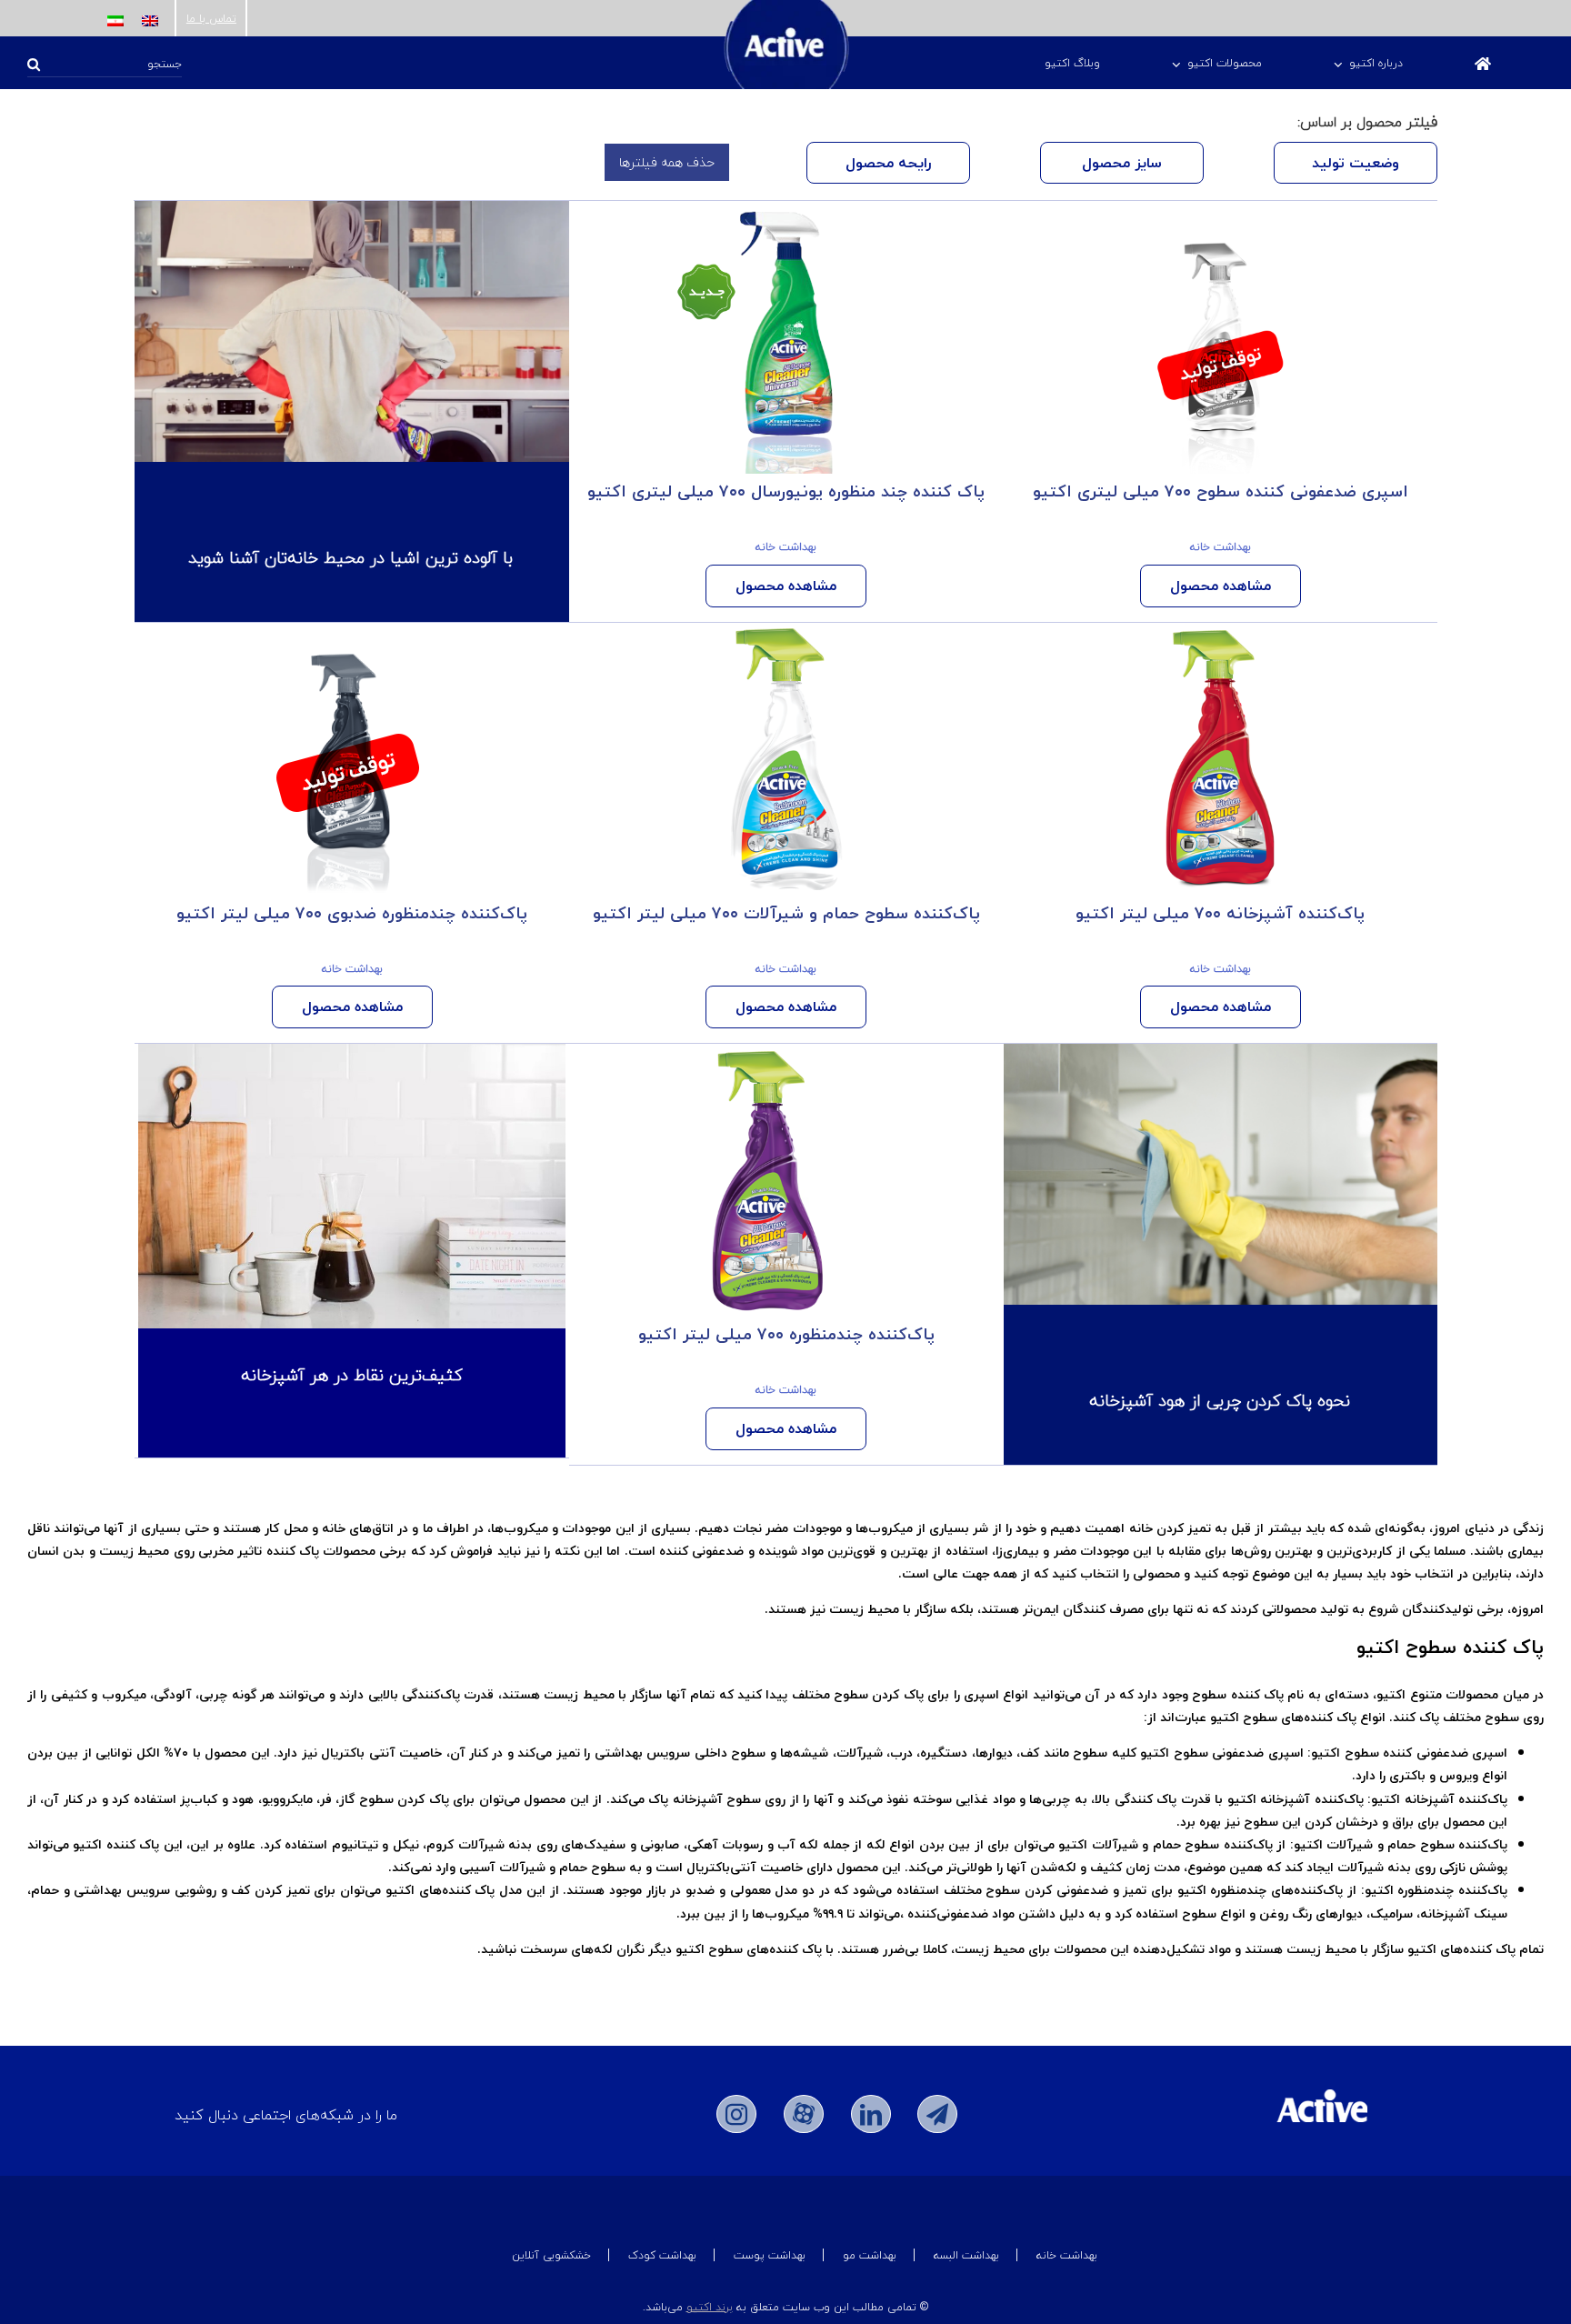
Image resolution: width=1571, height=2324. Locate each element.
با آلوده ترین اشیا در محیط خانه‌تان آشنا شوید (350, 558)
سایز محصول (1122, 163)
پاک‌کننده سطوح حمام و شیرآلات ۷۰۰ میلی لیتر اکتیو (786, 913)
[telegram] (937, 2114)
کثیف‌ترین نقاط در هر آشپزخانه (352, 1375)
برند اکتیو (710, 2307)
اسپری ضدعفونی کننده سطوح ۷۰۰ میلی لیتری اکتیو (1221, 491)
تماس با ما (211, 19)
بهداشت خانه (1221, 547)
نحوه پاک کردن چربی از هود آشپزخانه (1220, 1401)
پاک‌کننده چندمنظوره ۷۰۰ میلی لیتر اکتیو (786, 1334)
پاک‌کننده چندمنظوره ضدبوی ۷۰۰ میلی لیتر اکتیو (352, 913)
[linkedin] (871, 2114)
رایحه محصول (888, 163)
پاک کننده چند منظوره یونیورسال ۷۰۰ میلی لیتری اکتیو (786, 491)
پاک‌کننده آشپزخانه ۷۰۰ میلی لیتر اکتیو (1220, 913)
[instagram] (736, 2114)
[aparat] (804, 2114)
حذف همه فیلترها (667, 162)
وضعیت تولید (1356, 163)
